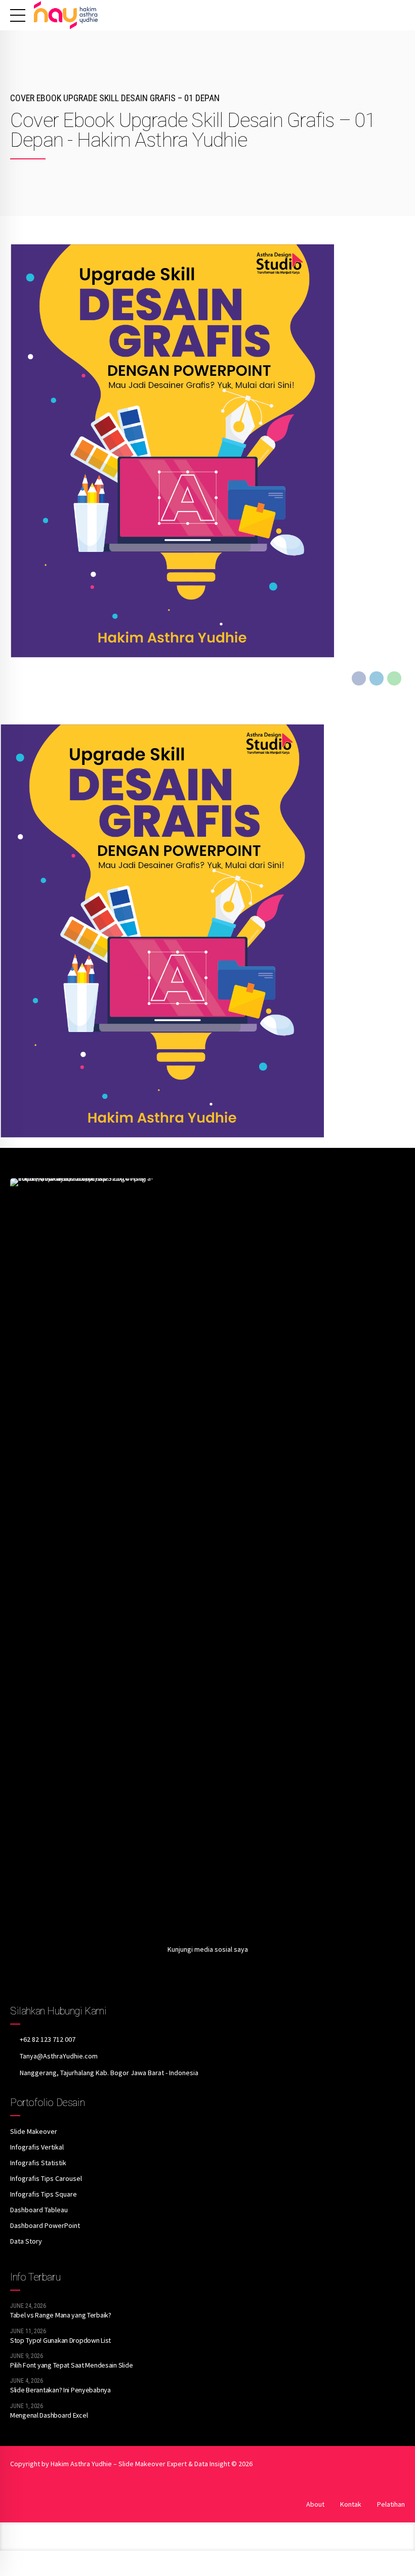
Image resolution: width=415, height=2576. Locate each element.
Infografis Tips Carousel (46, 2178)
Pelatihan (391, 2504)
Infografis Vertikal (37, 2147)
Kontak (351, 2504)
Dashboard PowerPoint (45, 2225)
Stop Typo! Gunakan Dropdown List (60, 2340)
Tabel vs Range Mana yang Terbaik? (61, 2315)
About (315, 2504)
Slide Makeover (34, 2131)
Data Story (26, 2241)
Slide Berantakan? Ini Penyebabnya (60, 2390)
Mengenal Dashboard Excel (49, 2415)
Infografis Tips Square (44, 2194)
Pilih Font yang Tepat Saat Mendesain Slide (71, 2365)
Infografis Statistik (38, 2163)
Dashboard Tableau (39, 2210)
